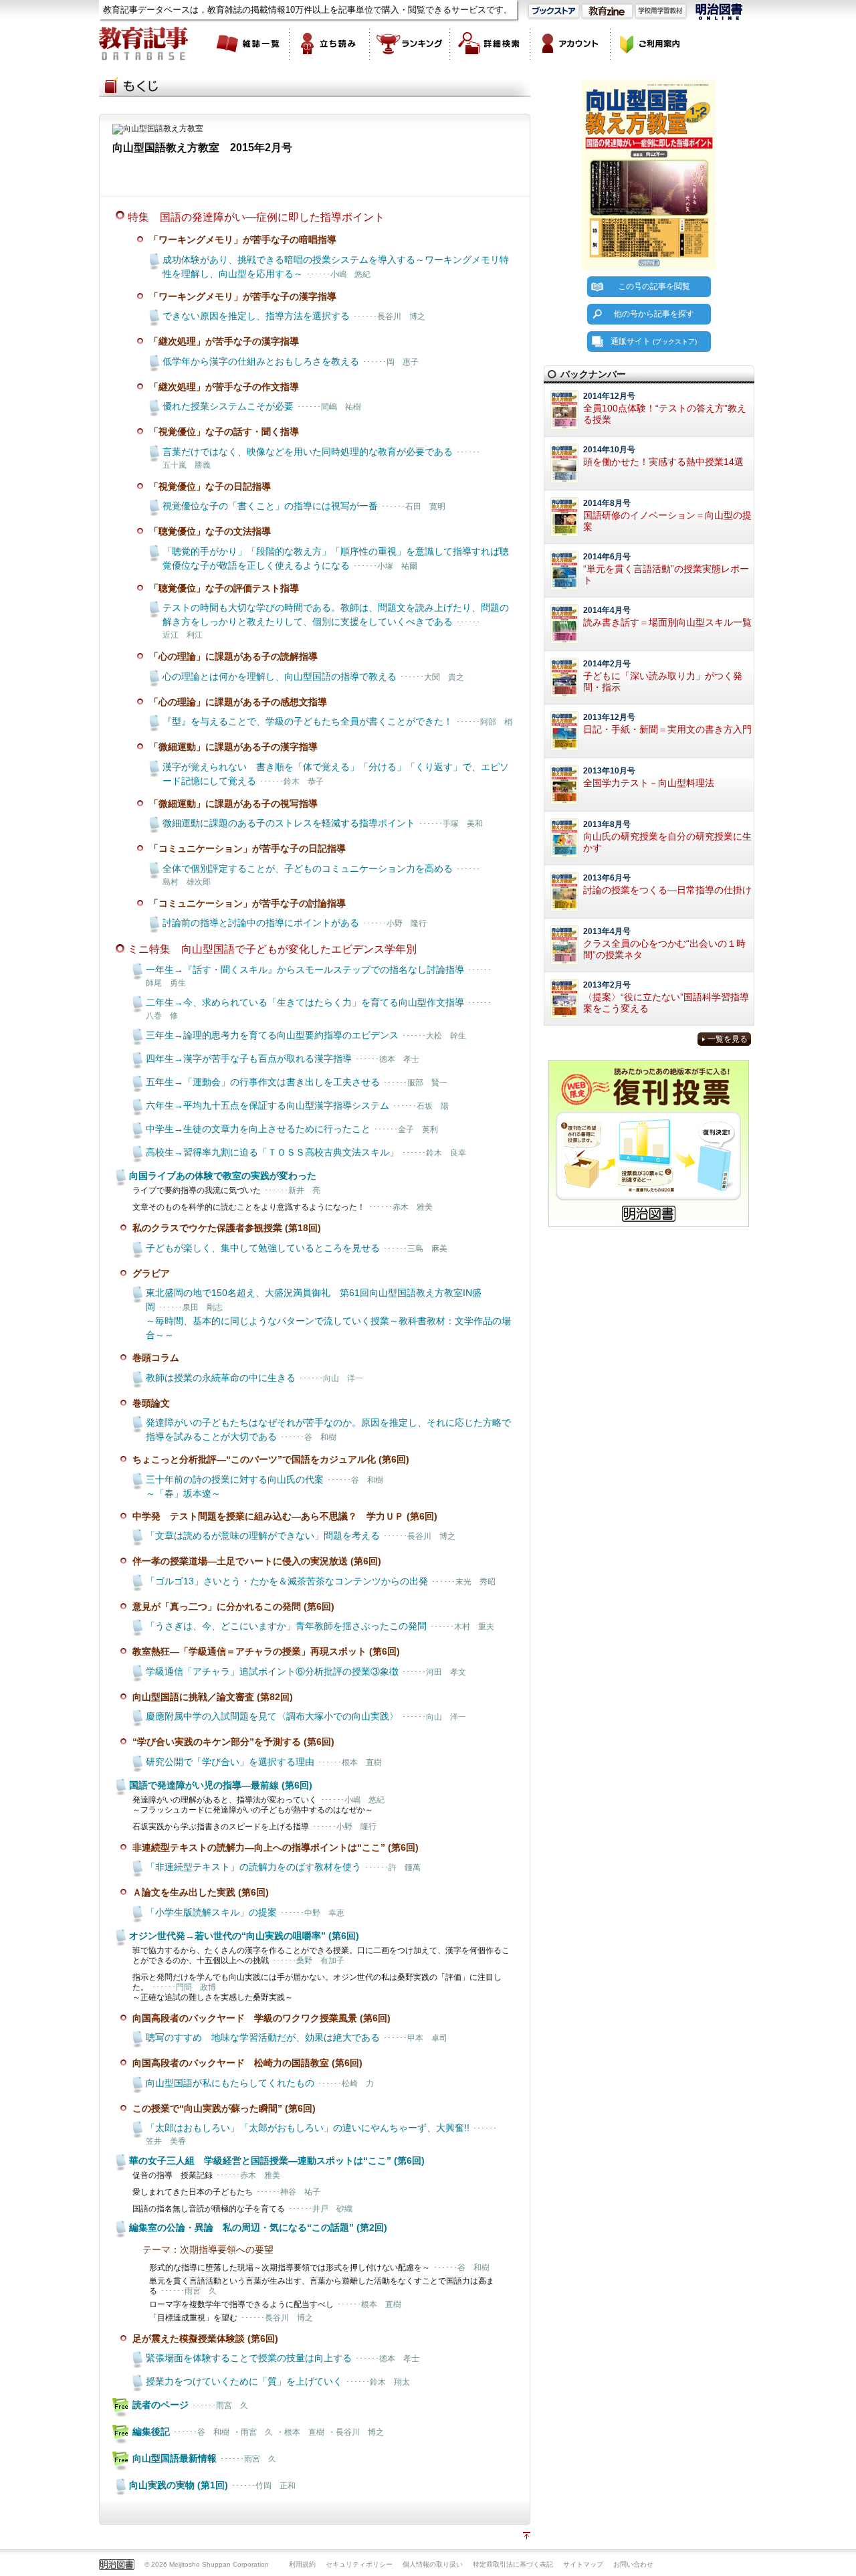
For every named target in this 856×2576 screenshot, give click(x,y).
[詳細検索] (490, 43)
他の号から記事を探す (654, 314)
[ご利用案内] (651, 43)
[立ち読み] (330, 43)
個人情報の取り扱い (433, 2564)
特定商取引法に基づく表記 (513, 2564)
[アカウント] (570, 43)
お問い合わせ (633, 2564)
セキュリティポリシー (359, 2564)
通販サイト (654, 341)
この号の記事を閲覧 (654, 286)
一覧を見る (728, 1039)
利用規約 (302, 2564)
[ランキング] (410, 43)
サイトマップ (583, 2564)
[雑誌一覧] (249, 43)
